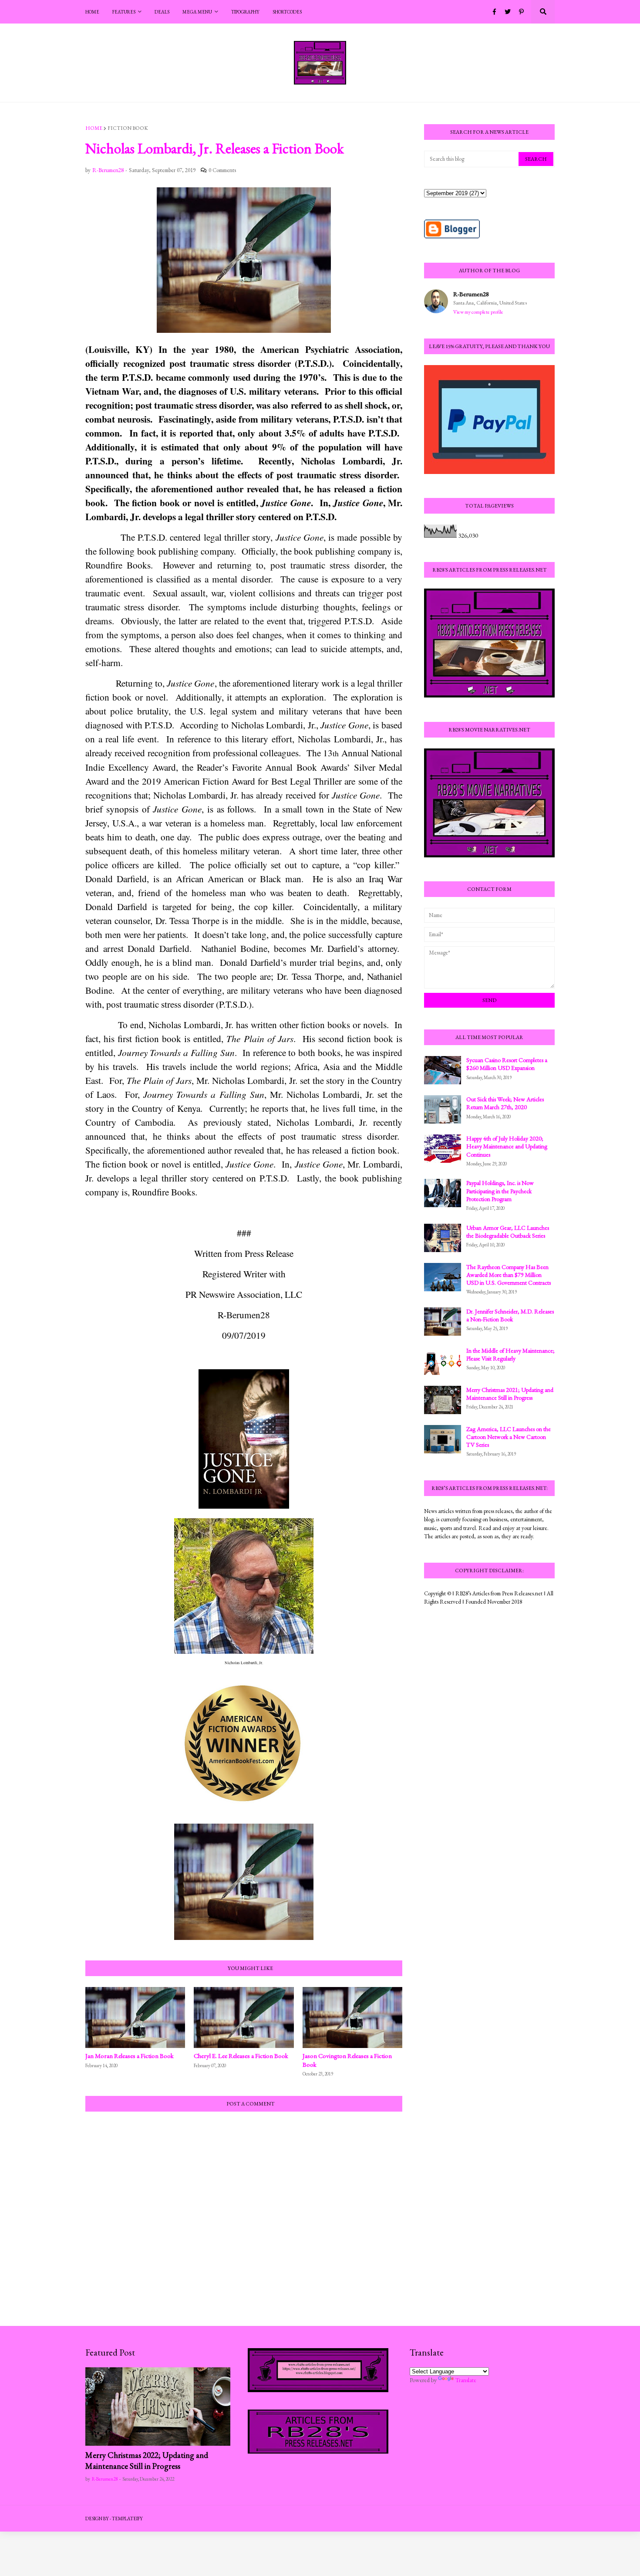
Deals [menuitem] (162, 12)
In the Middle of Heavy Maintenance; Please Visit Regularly (510, 1354)
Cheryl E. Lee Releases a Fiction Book (241, 2056)
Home (94, 128)
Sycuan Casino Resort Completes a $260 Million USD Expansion (507, 1064)
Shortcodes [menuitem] (287, 12)
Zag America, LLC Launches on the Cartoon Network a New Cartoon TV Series (509, 1437)
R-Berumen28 (471, 294)
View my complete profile (478, 312)
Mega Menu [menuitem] (197, 12)
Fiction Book (128, 128)
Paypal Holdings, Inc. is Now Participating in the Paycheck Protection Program (500, 1191)
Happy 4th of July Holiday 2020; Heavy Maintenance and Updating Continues (507, 1146)
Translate (466, 2380)
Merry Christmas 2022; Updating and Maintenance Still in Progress (147, 2461)
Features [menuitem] (124, 12)
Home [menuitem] (92, 12)
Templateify (127, 2518)
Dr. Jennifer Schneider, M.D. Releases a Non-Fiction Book (510, 1315)
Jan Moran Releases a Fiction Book (130, 2056)
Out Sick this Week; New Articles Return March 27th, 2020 (505, 1103)
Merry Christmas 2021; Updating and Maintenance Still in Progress (510, 1394)
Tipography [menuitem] (245, 12)
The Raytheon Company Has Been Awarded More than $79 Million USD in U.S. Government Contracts (509, 1275)
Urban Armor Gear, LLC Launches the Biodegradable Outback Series (508, 1232)
